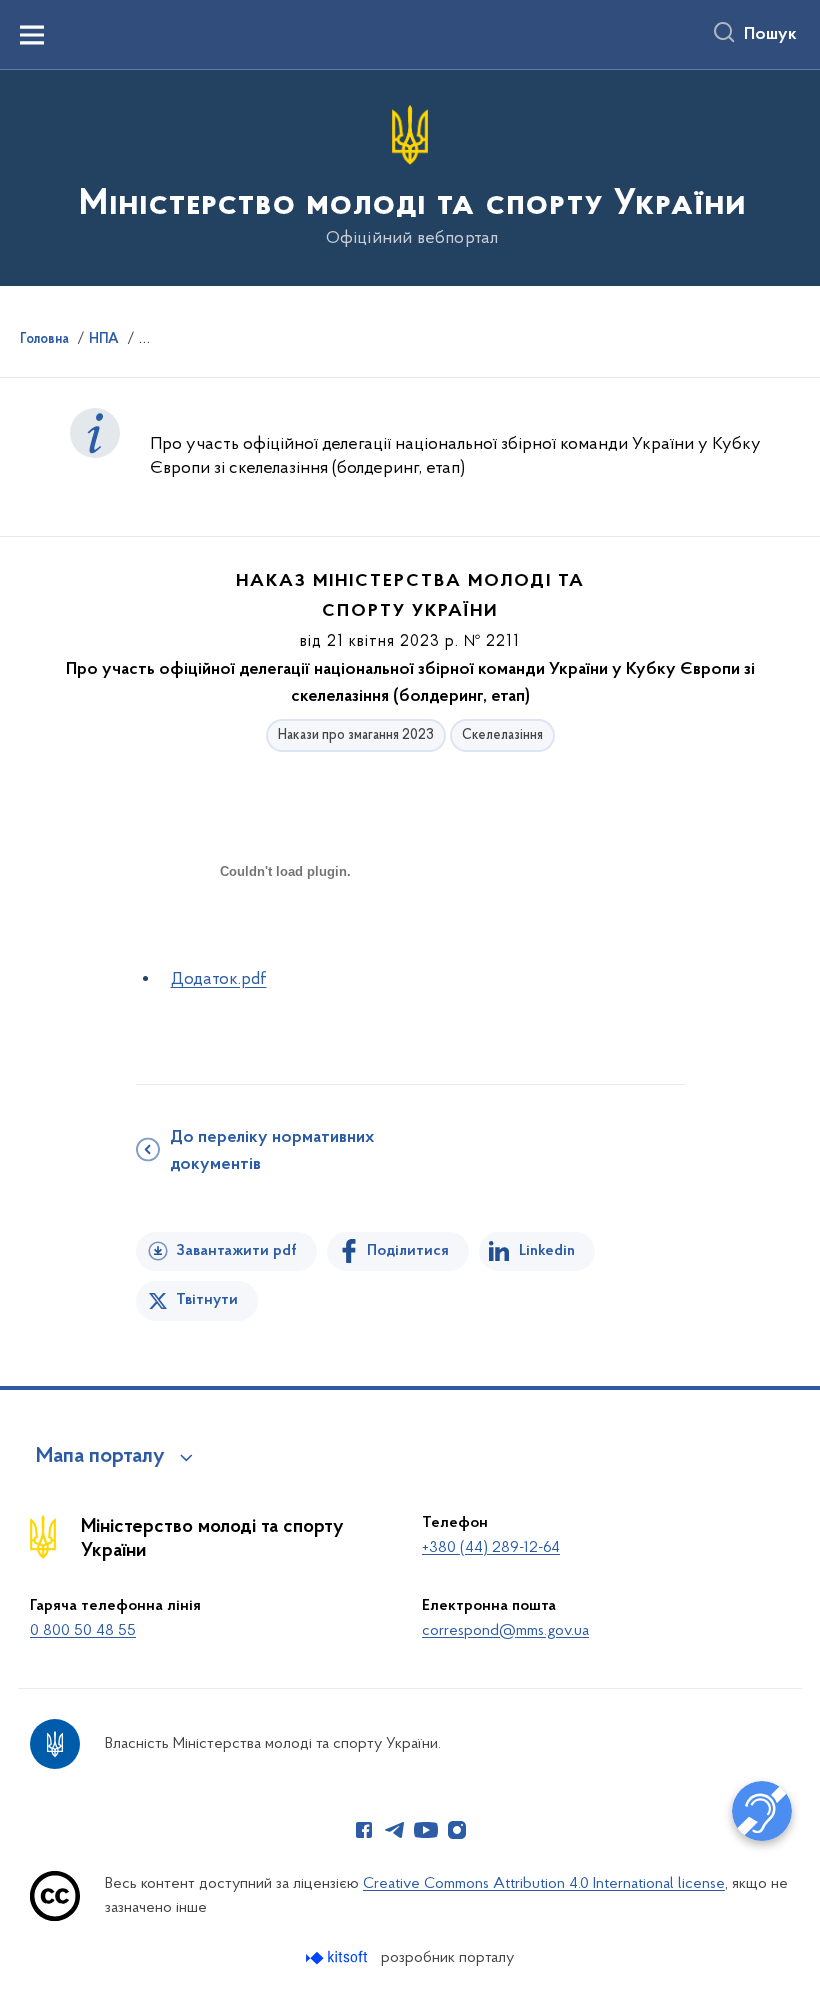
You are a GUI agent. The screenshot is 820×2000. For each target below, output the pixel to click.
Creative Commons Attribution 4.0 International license (544, 1884)
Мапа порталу (100, 1457)
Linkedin (547, 1251)
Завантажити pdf (236, 1251)
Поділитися (408, 1251)
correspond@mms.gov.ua (505, 1631)
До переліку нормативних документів (272, 1151)
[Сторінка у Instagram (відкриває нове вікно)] (457, 1830)
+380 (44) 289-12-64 (491, 1548)
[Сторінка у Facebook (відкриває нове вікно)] (364, 1830)
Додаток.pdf (219, 980)
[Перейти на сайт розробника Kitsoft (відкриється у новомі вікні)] (338, 1957)
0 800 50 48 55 (83, 1631)
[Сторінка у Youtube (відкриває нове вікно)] (426, 1830)
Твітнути (207, 1300)
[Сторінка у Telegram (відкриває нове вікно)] (395, 1830)
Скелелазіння (502, 735)
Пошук (770, 35)
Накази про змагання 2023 (356, 735)
